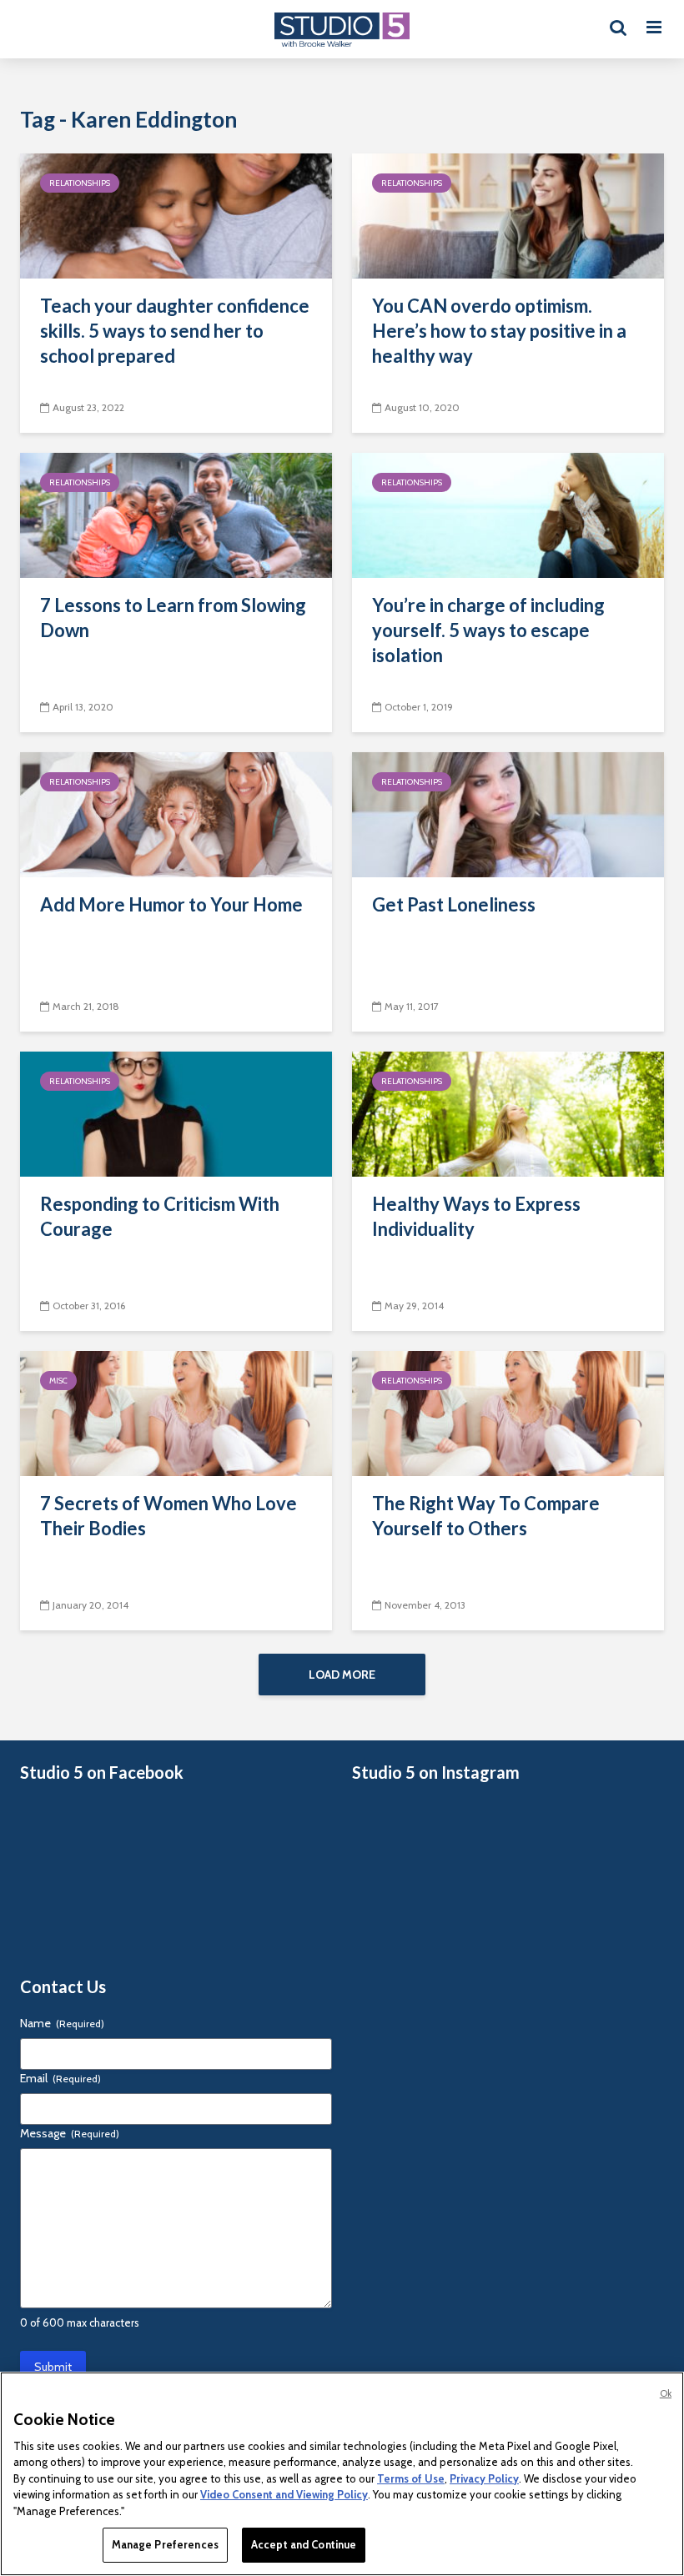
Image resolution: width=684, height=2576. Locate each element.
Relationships (80, 183)
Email (60, 2078)
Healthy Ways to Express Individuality (476, 1216)
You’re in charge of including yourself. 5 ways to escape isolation (488, 630)
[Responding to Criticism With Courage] (176, 1113)
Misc (58, 1381)
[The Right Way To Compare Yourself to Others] (508, 1412)
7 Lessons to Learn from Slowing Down (173, 618)
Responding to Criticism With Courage (160, 1216)
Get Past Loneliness (454, 904)
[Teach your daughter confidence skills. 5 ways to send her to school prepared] (176, 215)
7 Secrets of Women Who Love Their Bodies (168, 1516)
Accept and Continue (304, 2544)
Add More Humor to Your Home (171, 904)
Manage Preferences (165, 2544)
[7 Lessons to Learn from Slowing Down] (176, 514)
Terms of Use (411, 2478)
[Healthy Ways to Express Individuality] (508, 1113)
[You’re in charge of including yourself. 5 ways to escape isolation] (508, 514)
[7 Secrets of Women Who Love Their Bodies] (176, 1412)
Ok (666, 2393)
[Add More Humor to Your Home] (176, 813)
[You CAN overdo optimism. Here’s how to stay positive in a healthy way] (508, 215)
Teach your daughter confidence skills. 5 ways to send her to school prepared (175, 331)
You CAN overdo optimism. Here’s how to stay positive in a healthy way (499, 331)
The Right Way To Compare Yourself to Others (486, 1516)
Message (70, 2133)
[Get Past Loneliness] (508, 813)
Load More (342, 1675)
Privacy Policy (484, 2478)
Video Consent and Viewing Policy (284, 2494)
